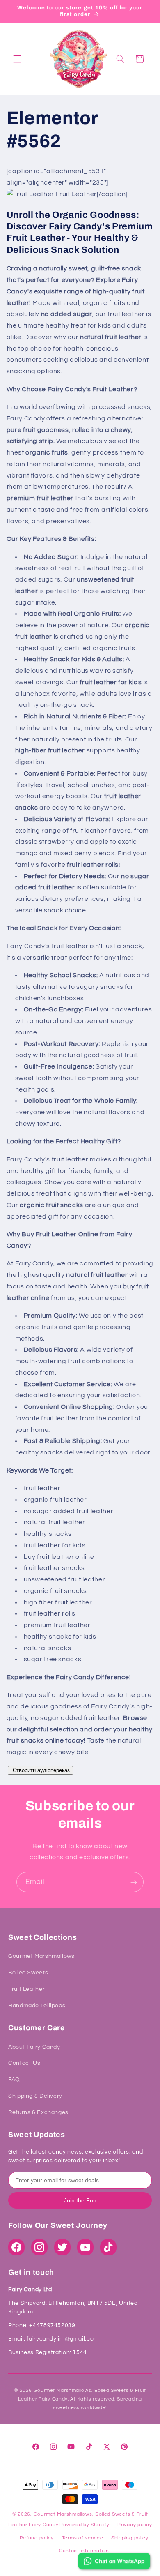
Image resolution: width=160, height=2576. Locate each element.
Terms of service (83, 2538)
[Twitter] (62, 2247)
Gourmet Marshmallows (41, 1956)
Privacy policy (135, 2525)
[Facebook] (16, 2247)
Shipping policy (130, 2538)
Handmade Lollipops (37, 2006)
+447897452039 (52, 2325)
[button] (17, 59)
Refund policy (37, 2538)
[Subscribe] (134, 1882)
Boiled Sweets (28, 1973)
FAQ (14, 2080)
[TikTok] (108, 2247)
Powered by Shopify (84, 2525)
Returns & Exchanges (38, 2112)
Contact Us (24, 2063)
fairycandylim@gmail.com (62, 2339)
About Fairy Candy (34, 2047)
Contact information (84, 2551)
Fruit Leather (26, 1989)
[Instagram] (39, 2247)
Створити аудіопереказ (40, 1770)
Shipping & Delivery (35, 2096)
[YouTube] (85, 2247)
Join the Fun (80, 2200)
